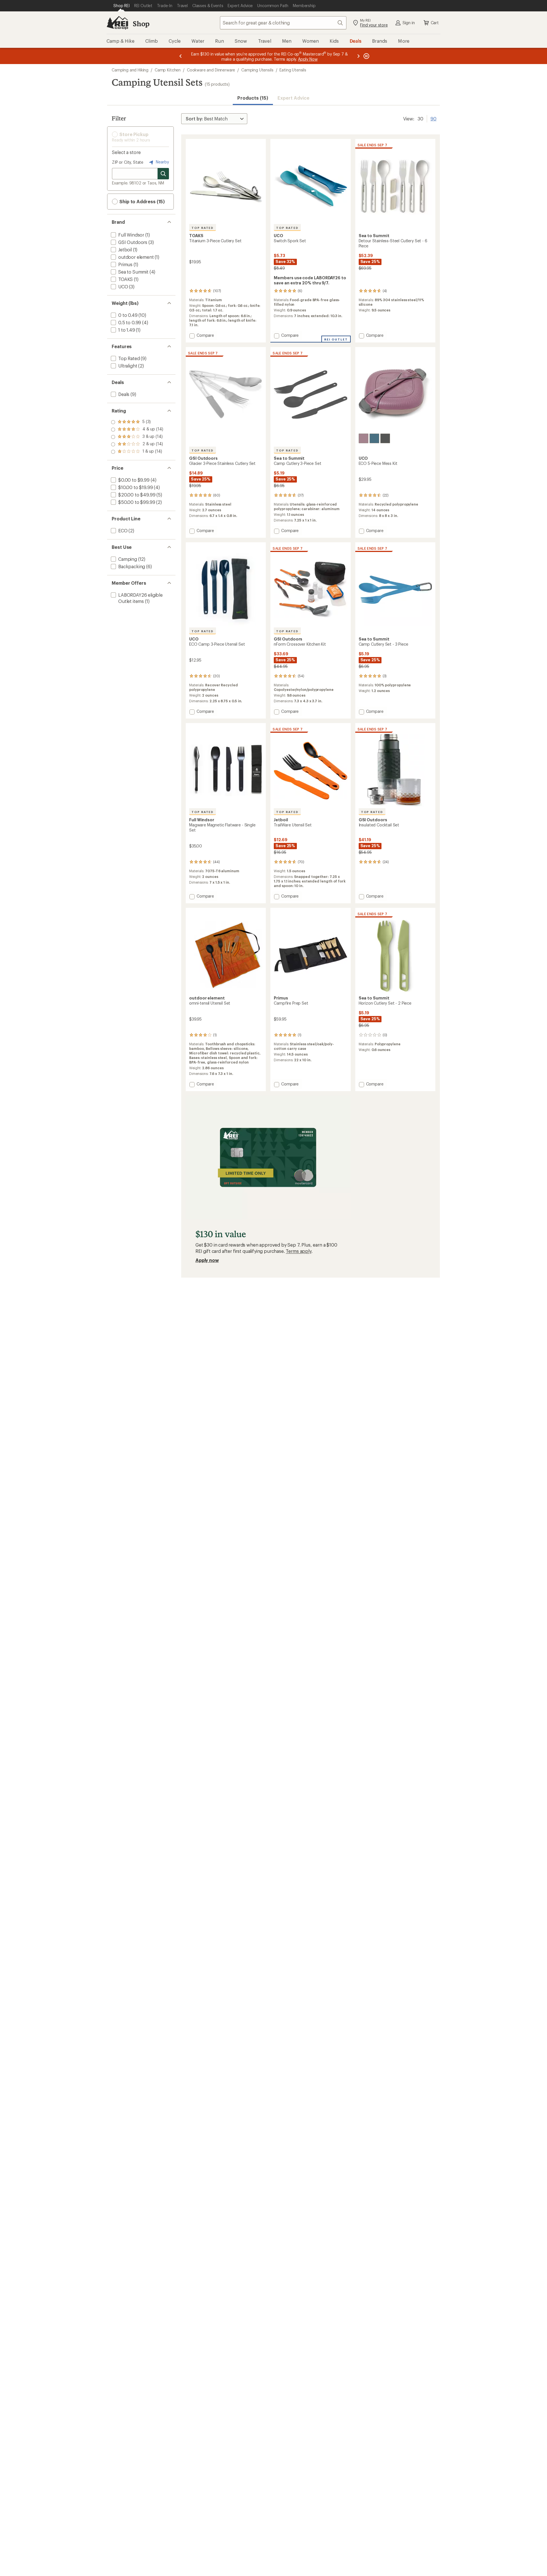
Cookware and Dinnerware (211, 70)
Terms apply (298, 1251)
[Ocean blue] (374, 438)
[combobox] (283, 23)
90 (433, 118)
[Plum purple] (364, 438)
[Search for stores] (163, 174)
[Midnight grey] (385, 438)
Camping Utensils (257, 70)
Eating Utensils (293, 70)
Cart (435, 23)
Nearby (162, 162)
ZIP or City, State (128, 162)
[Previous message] (181, 56)
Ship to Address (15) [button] (141, 201)
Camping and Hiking (130, 70)
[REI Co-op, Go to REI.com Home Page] (117, 23)
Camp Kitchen (168, 70)
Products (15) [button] (253, 98)
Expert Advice (294, 98)
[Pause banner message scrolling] (366, 56)
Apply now (207, 1260)
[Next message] (358, 56)
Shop (141, 23)
